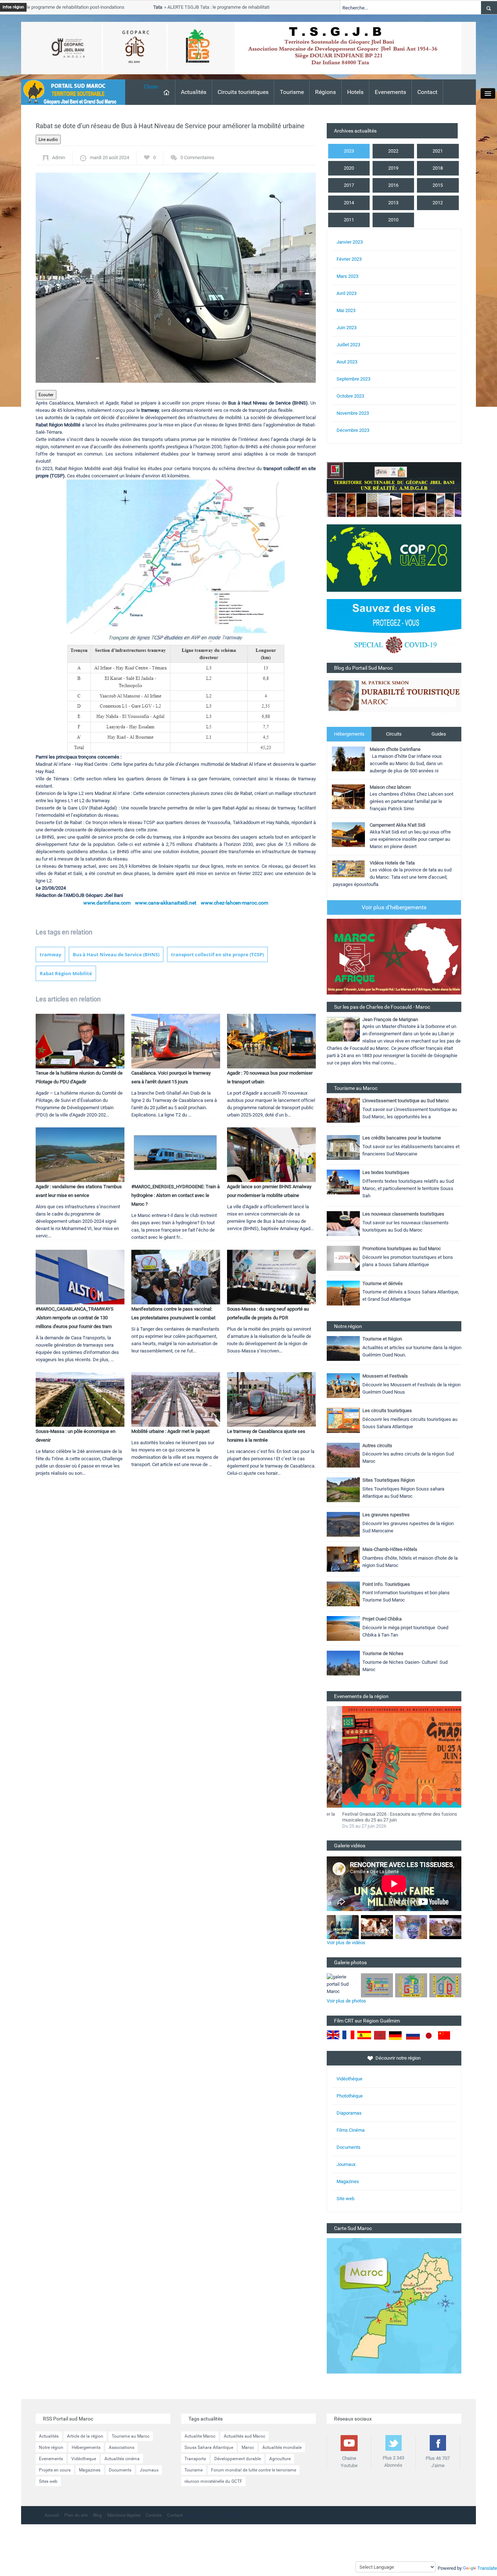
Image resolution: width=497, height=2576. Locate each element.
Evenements (390, 92)
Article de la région (85, 2436)
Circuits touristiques (243, 92)
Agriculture (280, 2459)
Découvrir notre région (398, 2058)
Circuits (394, 734)
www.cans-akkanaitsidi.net (166, 903)
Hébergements (349, 734)
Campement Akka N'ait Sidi (397, 825)
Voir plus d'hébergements (394, 907)
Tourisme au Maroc (131, 2436)
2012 (438, 203)
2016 (393, 185)
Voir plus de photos (346, 2001)
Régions (325, 92)
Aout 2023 (347, 362)
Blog (98, 2515)
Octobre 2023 (350, 396)
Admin (59, 157)
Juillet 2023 (348, 345)
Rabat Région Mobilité (66, 973)
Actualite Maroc (200, 2436)
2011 (349, 220)
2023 (349, 151)
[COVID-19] (394, 631)
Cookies (154, 2515)
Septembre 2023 (353, 379)
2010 (393, 220)
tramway (50, 954)
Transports (195, 2459)
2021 (438, 151)
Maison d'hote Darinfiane (395, 749)
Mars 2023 (347, 276)
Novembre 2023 (353, 413)
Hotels (355, 92)
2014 (349, 203)
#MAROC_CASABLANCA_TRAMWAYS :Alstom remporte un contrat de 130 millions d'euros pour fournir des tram (75, 1318)
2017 (349, 185)
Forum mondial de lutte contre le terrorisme (254, 2470)
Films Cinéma (351, 2130)
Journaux (346, 2164)
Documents (349, 2147)
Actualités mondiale (282, 2447)
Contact (427, 92)
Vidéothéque (349, 2079)
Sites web (48, 2481)
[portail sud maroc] (69, 92)
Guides (439, 734)
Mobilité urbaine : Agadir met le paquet (170, 1431)
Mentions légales (124, 2515)
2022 (393, 151)
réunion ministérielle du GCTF (213, 2481)
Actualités (194, 92)
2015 (438, 185)
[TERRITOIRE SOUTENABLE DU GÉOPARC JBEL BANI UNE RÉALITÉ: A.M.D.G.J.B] (394, 489)
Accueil (52, 2515)
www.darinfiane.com (107, 903)
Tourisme (292, 92)
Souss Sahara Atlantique (209, 2447)
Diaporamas (349, 2113)
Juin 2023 (347, 328)
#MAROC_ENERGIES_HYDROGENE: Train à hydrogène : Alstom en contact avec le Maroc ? (176, 1195)
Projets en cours (55, 2470)
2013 (393, 203)
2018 (438, 168)
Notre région (51, 2447)
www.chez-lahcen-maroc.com (234, 903)
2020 (349, 168)
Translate (487, 2568)
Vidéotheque (84, 2459)
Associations (122, 2447)
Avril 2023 (347, 293)
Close (151, 86)
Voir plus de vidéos (346, 1943)
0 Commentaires (197, 157)
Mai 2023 (346, 310)
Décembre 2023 (353, 430)
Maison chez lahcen (390, 787)
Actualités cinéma (122, 2459)
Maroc (248, 2447)
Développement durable (238, 2459)
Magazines (348, 2181)
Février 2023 (349, 259)
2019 (393, 168)
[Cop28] (394, 558)
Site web (345, 2199)
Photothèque (350, 2096)
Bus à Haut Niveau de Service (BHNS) (116, 954)
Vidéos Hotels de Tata (392, 863)
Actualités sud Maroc (244, 2436)
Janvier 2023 (350, 242)
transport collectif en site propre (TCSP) (217, 954)
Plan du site (76, 2515)
